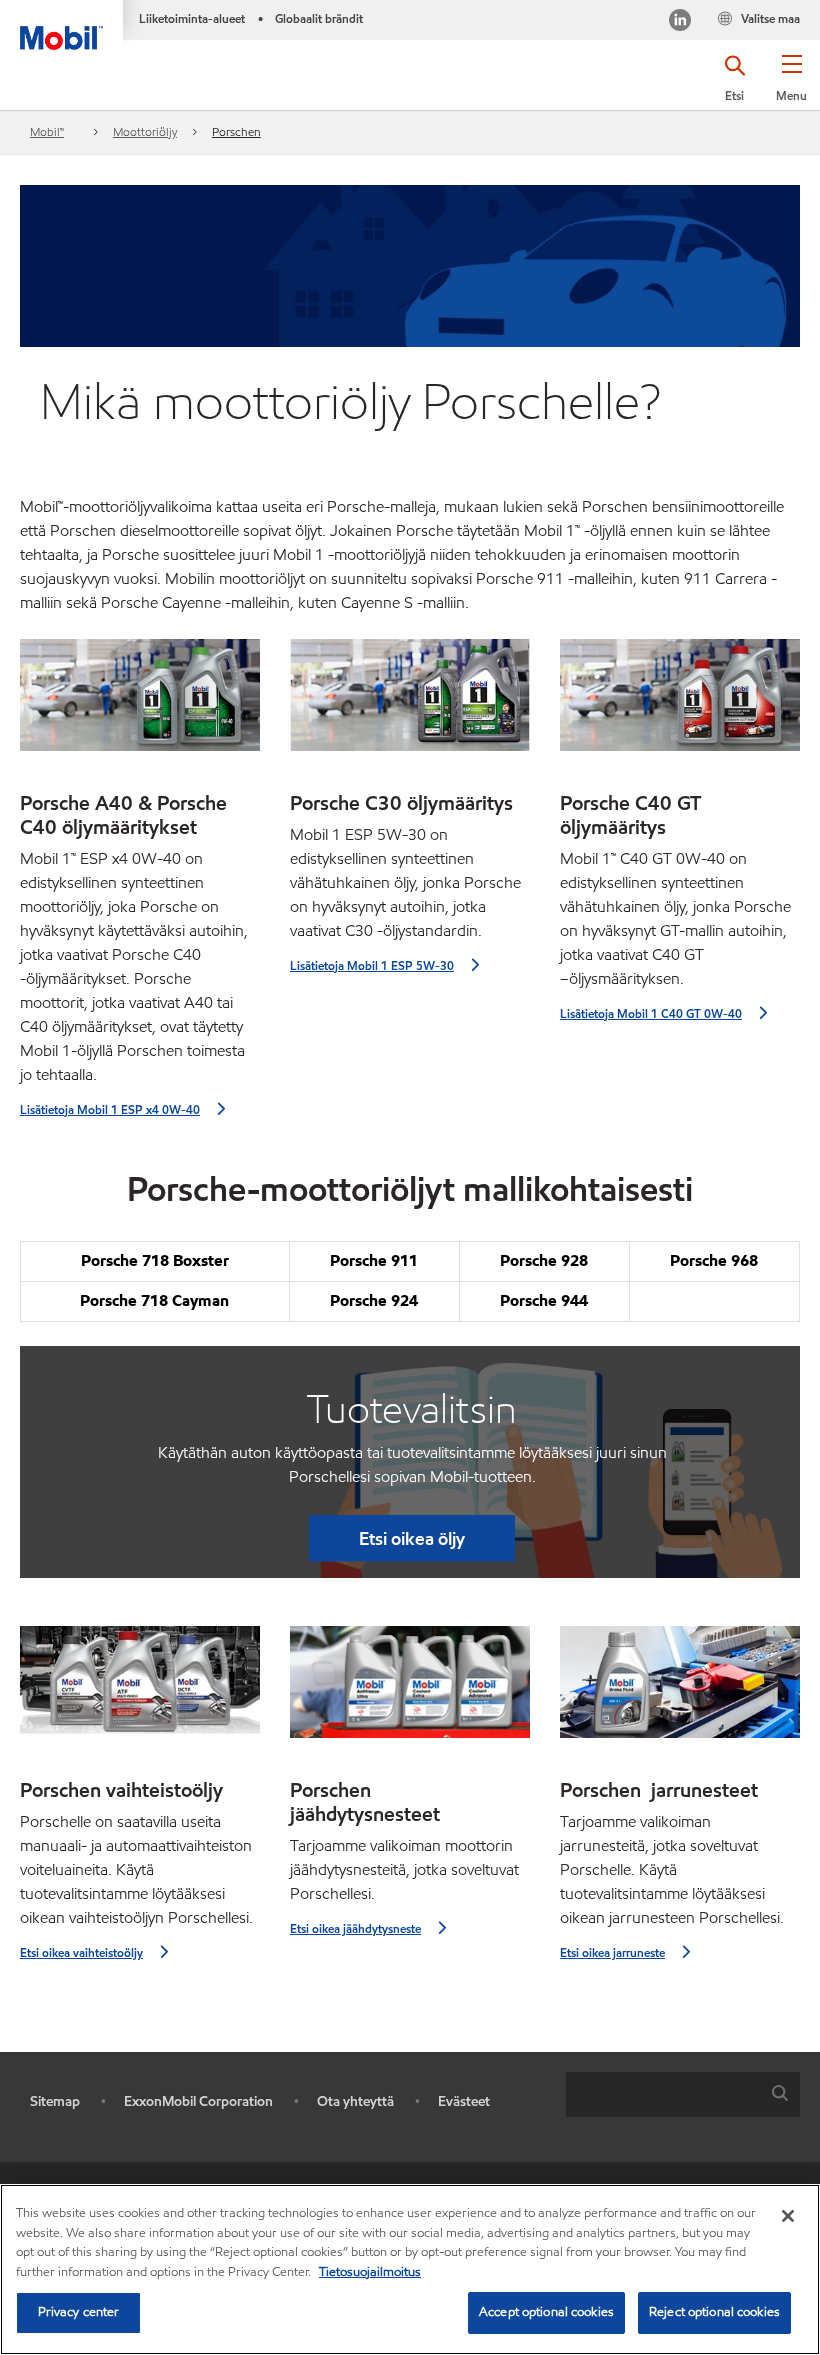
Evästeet (464, 2101)
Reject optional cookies (714, 2312)
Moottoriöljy (145, 131)
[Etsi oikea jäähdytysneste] (410, 1690)
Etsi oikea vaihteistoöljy (81, 1952)
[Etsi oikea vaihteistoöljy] (140, 1690)
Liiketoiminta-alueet (192, 18)
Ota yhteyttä (355, 2101)
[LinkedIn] (680, 22)
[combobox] (683, 2094)
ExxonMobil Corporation (198, 2101)
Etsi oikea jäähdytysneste (355, 1928)
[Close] (788, 2216)
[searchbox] (663, 2094)
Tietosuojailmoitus (370, 2272)
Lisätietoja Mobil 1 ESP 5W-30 (372, 965)
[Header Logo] (61, 25)
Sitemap (55, 2101)
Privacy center (79, 2312)
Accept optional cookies (546, 2312)
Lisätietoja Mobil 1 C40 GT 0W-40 (651, 1013)
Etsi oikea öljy (412, 1538)
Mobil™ (47, 131)
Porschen (236, 131)
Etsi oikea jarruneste (612, 1952)
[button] (791, 85)
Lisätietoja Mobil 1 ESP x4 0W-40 (110, 1109)
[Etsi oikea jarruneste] (680, 1690)
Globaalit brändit (319, 18)
